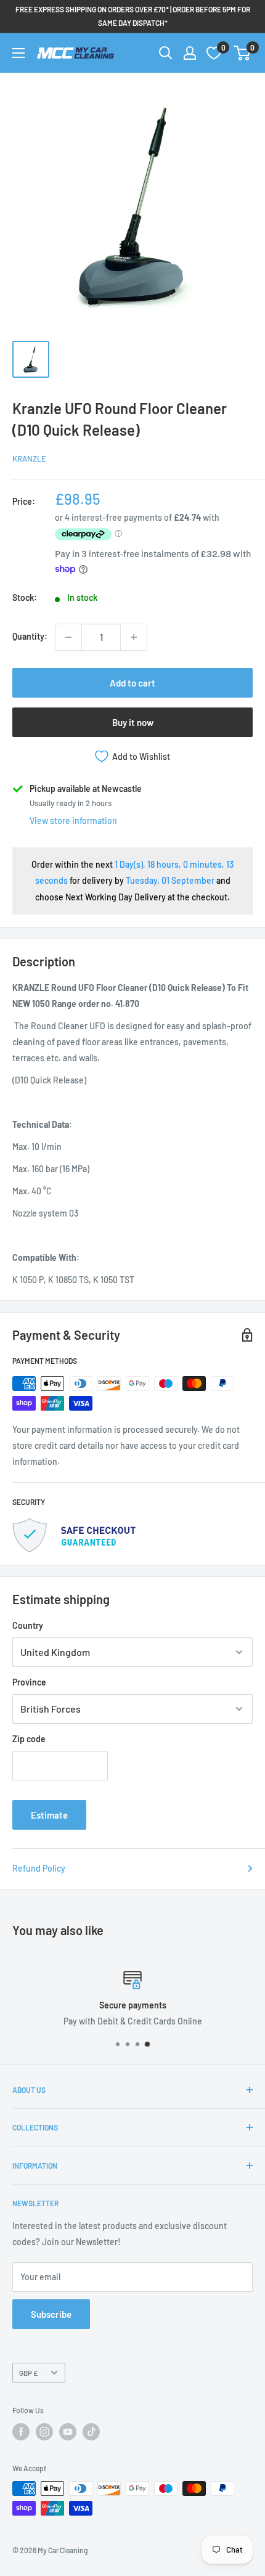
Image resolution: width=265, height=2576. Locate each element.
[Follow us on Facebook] (21, 2432)
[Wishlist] (214, 53)
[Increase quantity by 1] (134, 637)
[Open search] (166, 53)
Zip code (29, 1739)
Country (28, 1625)
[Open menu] (18, 53)
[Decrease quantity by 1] (68, 637)
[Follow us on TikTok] (91, 2432)
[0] (243, 53)
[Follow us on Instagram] (44, 2432)
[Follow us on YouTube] (68, 2432)
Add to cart (132, 683)
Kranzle (29, 459)
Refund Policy (39, 1868)
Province (29, 1682)
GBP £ (28, 2373)
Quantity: (30, 636)
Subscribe (51, 2314)
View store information (73, 821)
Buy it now (133, 722)
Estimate (49, 1815)
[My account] (190, 53)
